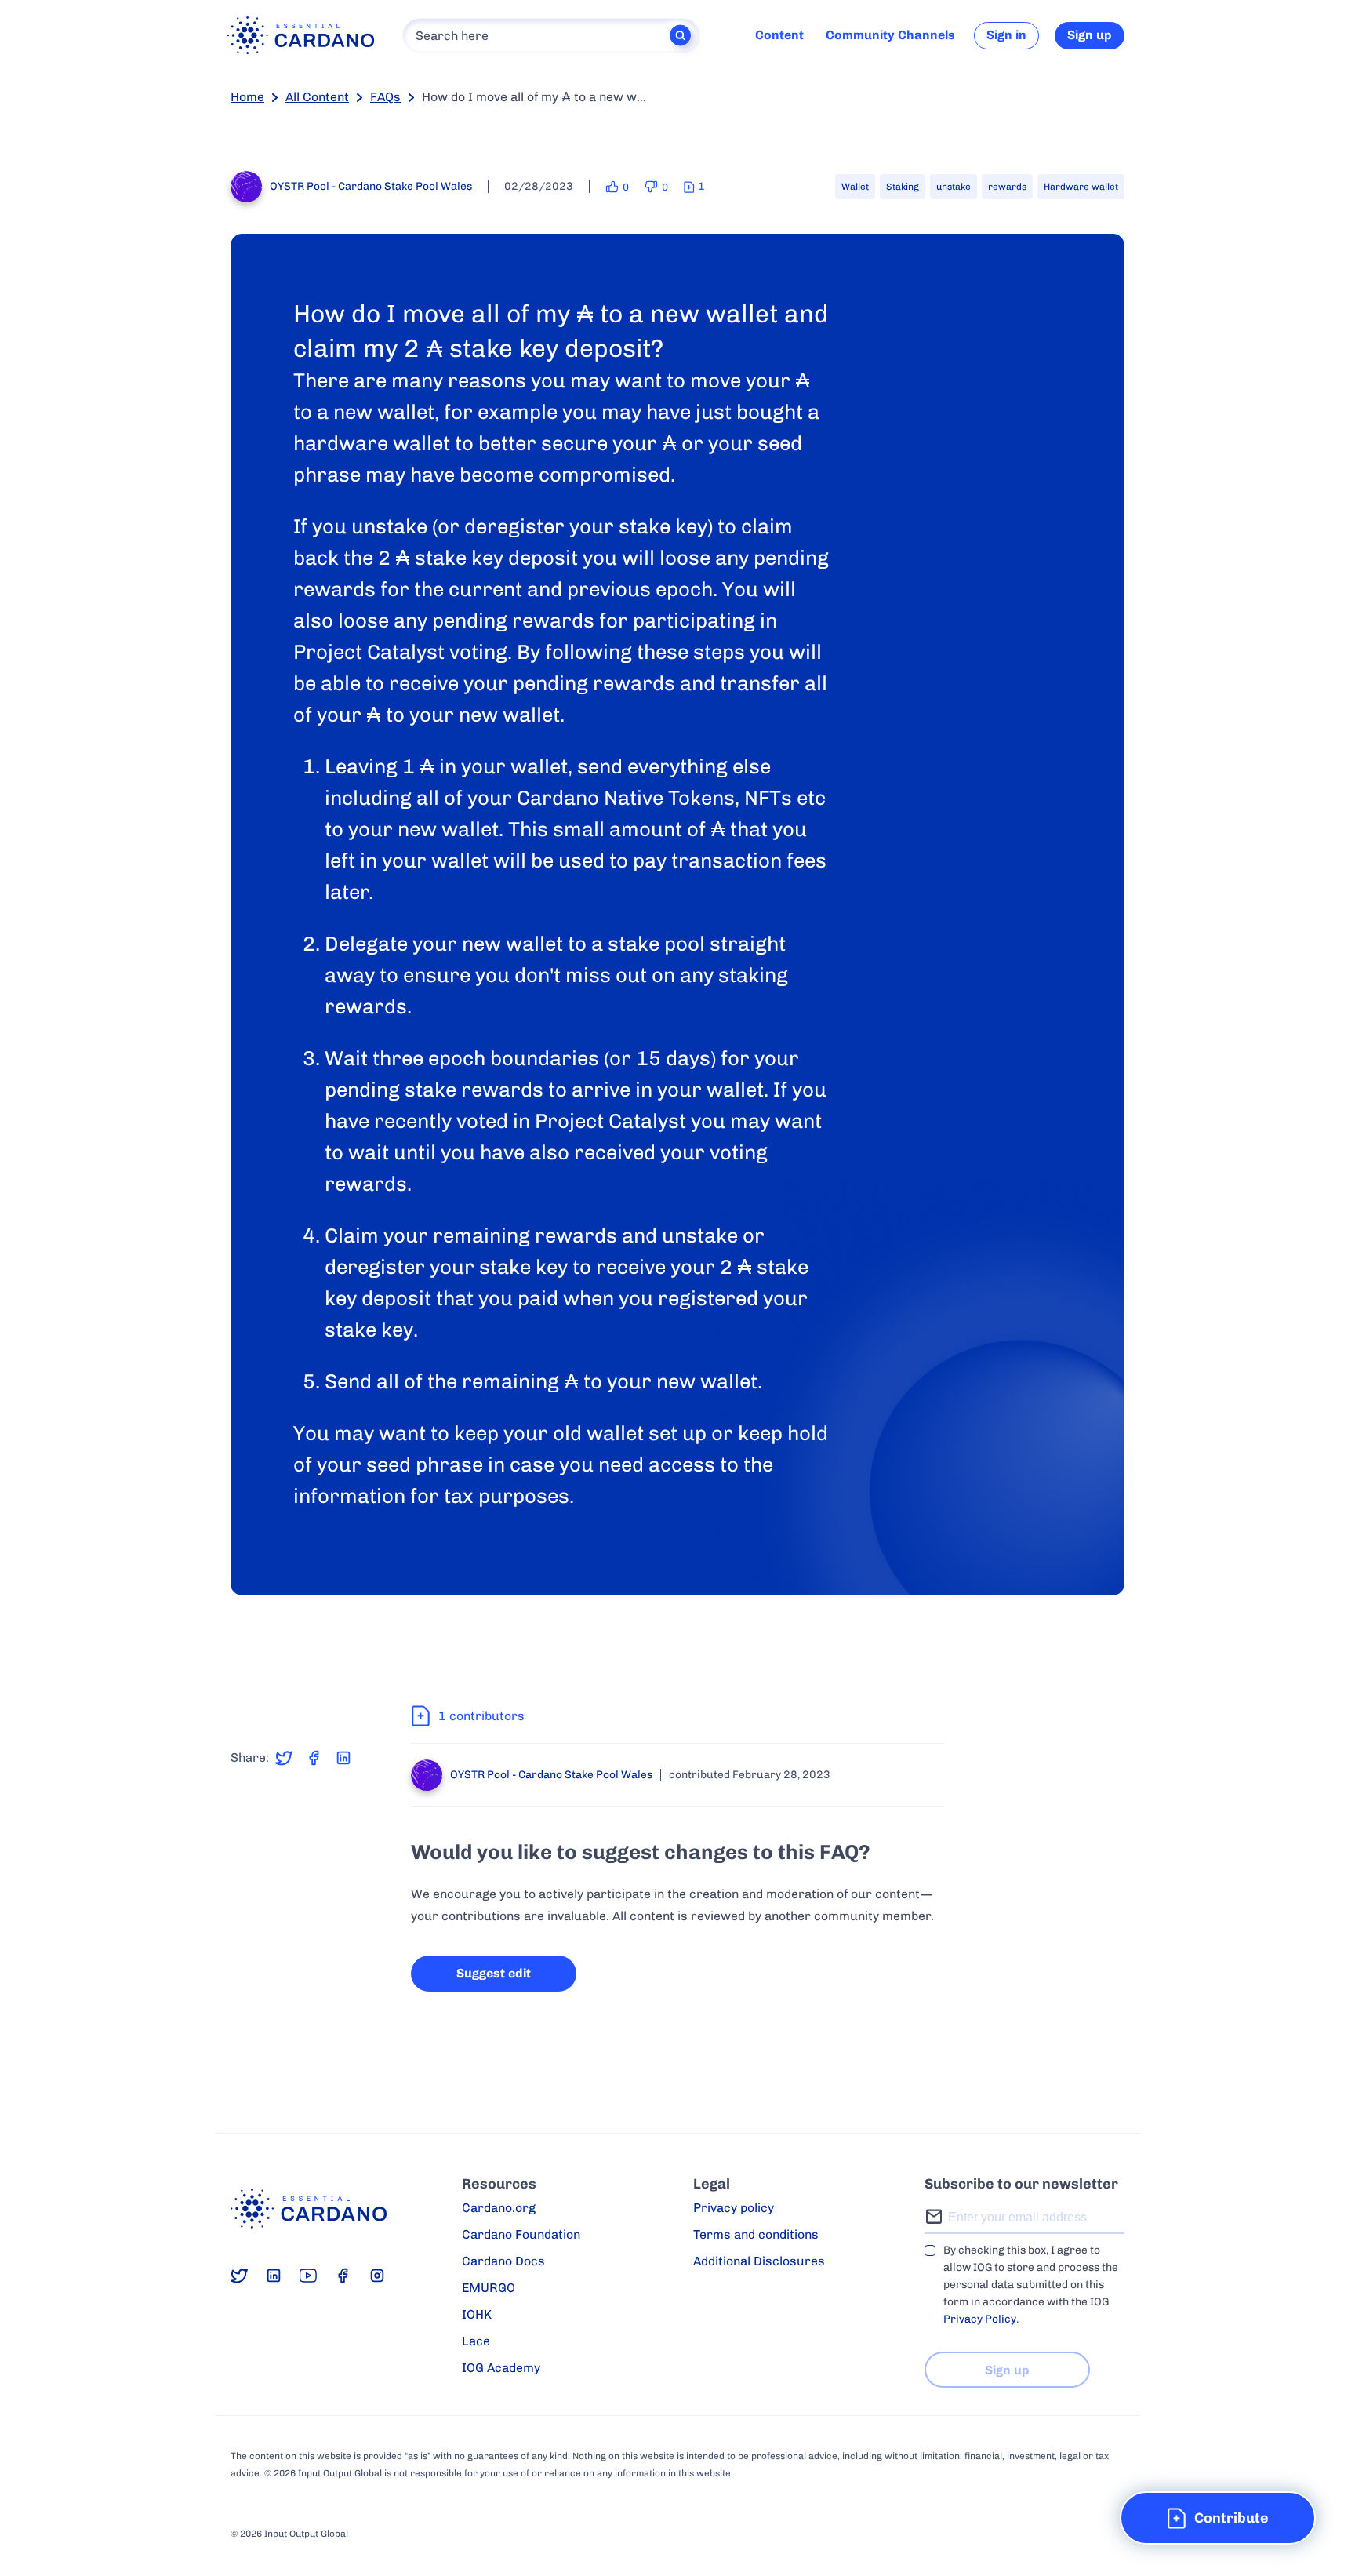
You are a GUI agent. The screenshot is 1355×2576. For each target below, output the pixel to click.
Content (779, 35)
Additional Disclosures (759, 2261)
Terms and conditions (756, 2234)
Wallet (855, 187)
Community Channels (890, 35)
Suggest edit (494, 1973)
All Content (317, 97)
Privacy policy (734, 2208)
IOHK (477, 2314)
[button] (1218, 2518)
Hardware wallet (1081, 187)
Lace (476, 2341)
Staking (903, 187)
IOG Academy (501, 2368)
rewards (1007, 187)
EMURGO (489, 2288)
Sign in (1006, 35)
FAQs (385, 97)
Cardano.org (499, 2208)
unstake (954, 187)
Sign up (1090, 35)
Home (247, 97)
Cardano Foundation (521, 2234)
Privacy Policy (980, 2319)
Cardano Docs (503, 2261)
